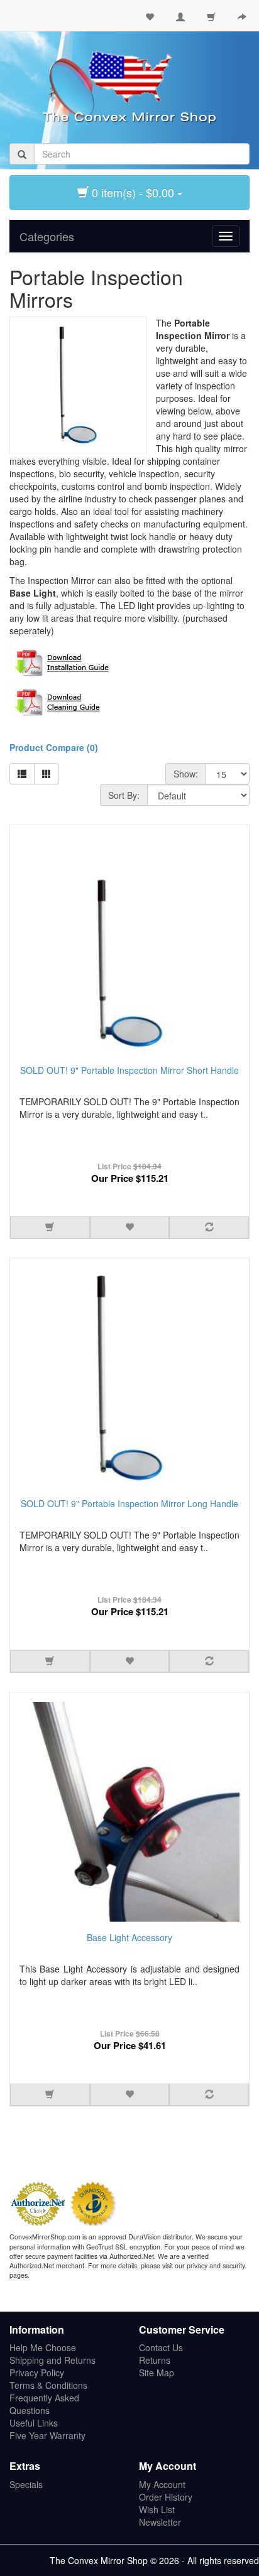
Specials (26, 2484)
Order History (166, 2497)
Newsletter (160, 2522)
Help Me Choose (43, 2347)
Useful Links (34, 2423)
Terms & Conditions (48, 2385)
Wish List (157, 2509)
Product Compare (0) (54, 747)
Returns (155, 2360)
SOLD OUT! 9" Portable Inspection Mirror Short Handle (129, 1070)
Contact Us (161, 2347)
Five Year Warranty (47, 2435)
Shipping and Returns (52, 2360)
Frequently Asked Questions (44, 2404)
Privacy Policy (37, 2373)
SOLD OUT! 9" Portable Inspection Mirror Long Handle (129, 1503)
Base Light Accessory (129, 1937)
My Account (162, 2484)
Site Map (157, 2373)
